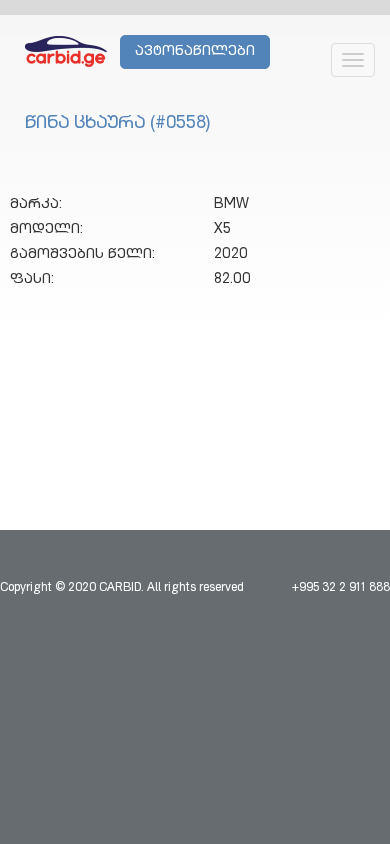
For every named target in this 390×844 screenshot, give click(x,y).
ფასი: (32, 280)
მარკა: (36, 205)
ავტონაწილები (195, 52)
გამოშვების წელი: (82, 255)
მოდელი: (46, 230)
